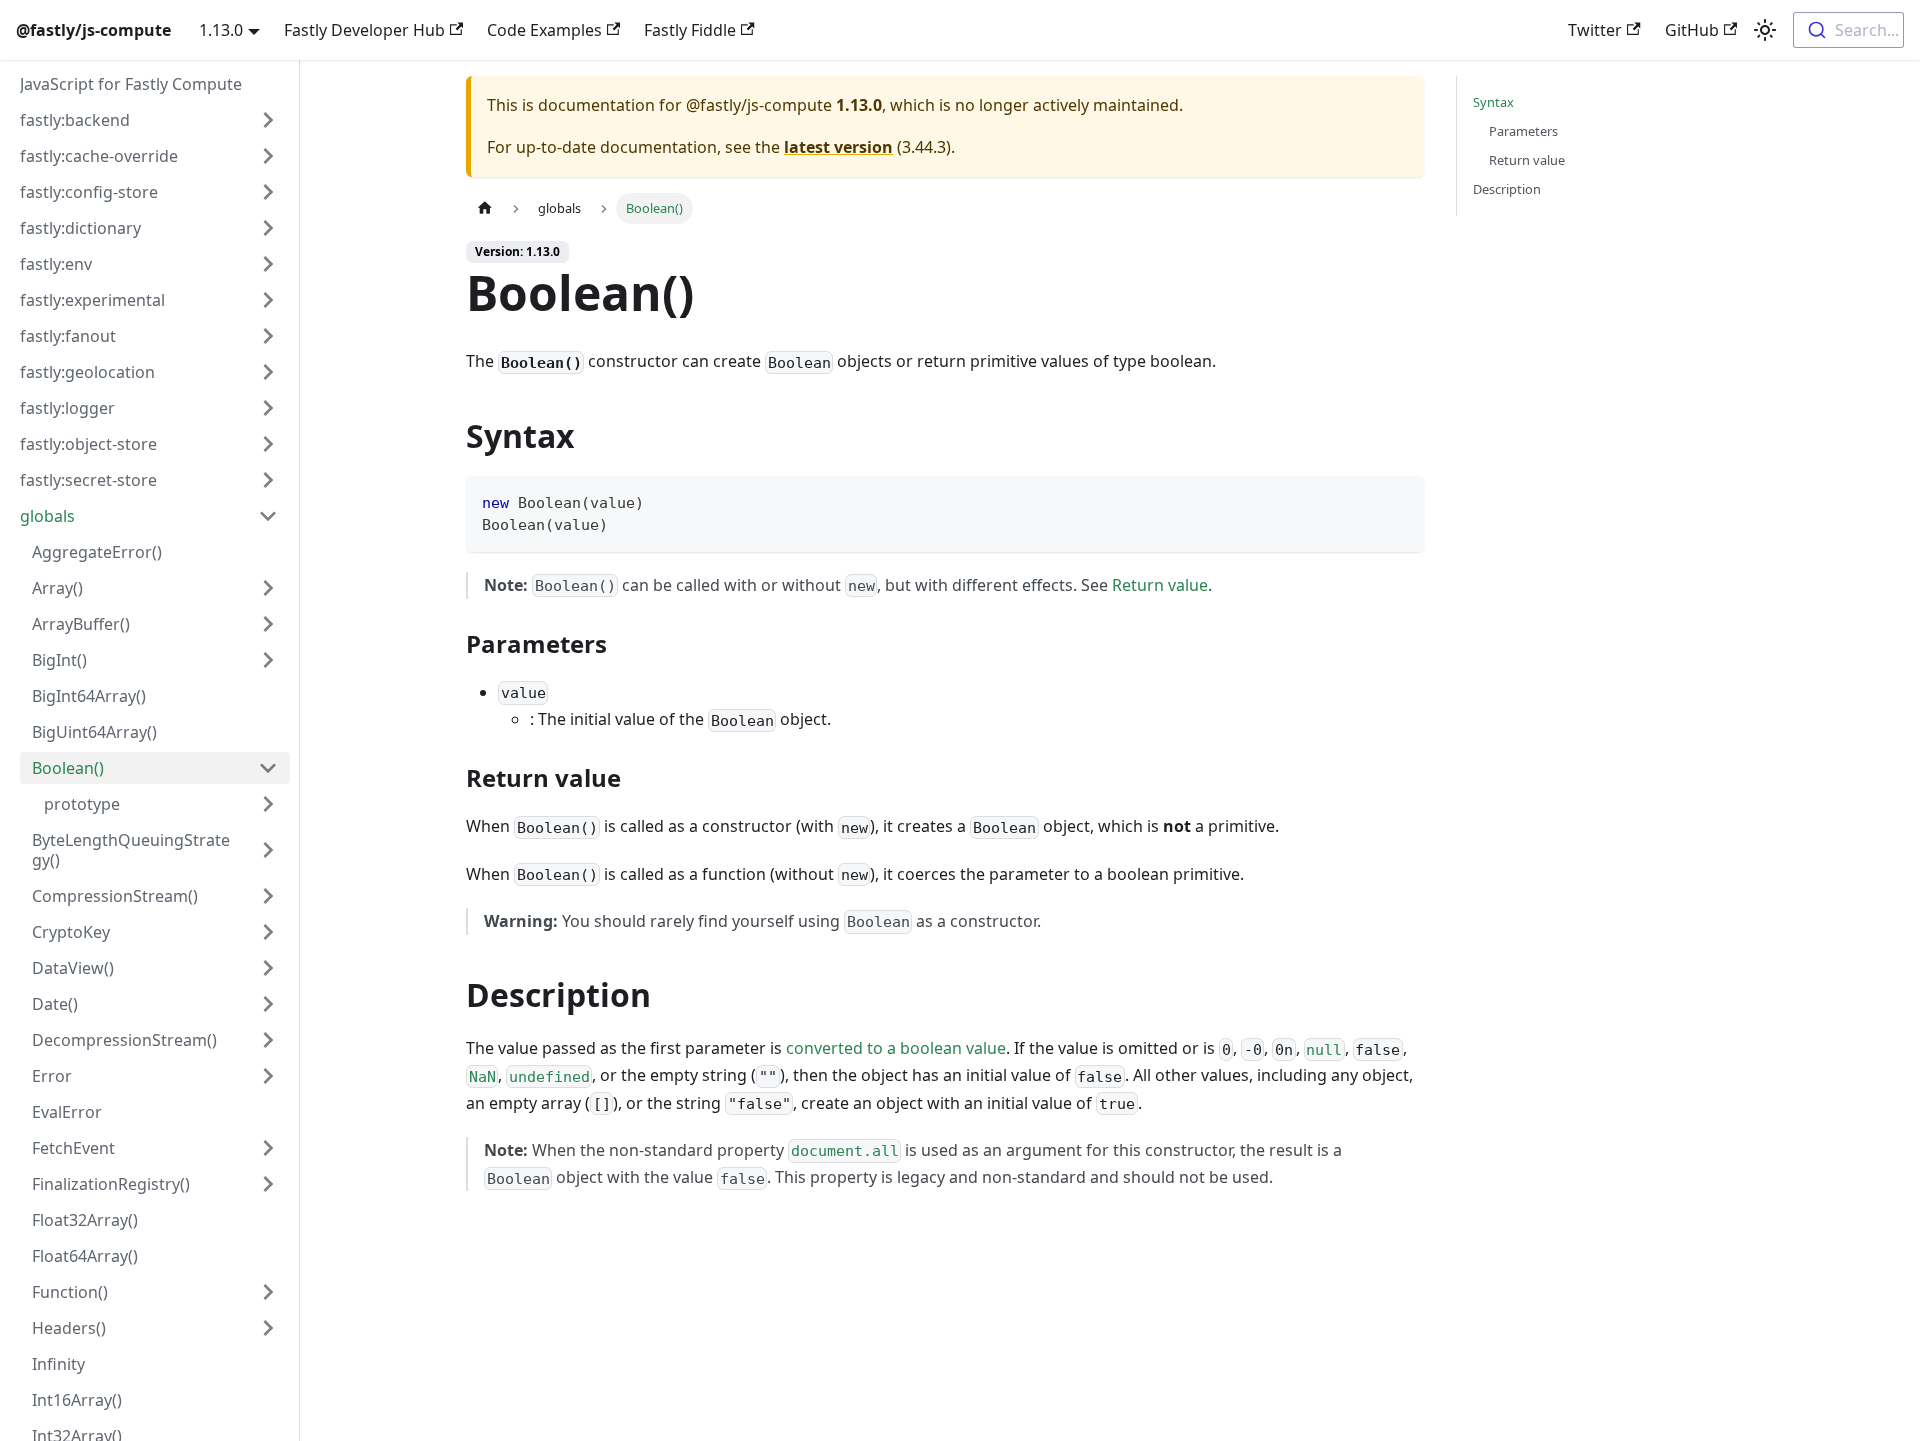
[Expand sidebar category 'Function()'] (268, 1292)
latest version (838, 147)
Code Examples (544, 30)
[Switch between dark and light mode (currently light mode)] (1765, 30)
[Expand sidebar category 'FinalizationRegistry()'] (268, 1184)
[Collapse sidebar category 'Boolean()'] (268, 768)
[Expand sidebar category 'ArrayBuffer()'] (268, 624)
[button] (149, 120)
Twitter (1595, 30)
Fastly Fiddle (690, 30)
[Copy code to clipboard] (1399, 500)
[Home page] (485, 208)
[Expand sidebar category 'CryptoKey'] (268, 932)
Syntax (1493, 102)
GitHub (1692, 30)
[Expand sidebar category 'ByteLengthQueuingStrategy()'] (268, 850)
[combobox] (1848, 30)
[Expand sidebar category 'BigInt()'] (268, 660)
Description (1507, 189)
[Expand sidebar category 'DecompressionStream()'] (268, 1040)
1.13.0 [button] (221, 30)
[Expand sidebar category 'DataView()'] (268, 968)
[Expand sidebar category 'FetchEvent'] (268, 1148)
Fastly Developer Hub (364, 30)
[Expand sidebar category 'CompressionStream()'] (268, 896)
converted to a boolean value (896, 1048)
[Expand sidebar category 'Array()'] (268, 588)
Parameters (1523, 131)
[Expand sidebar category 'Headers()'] (268, 1328)
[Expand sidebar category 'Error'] (268, 1076)
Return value (1160, 585)
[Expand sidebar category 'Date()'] (268, 1004)
